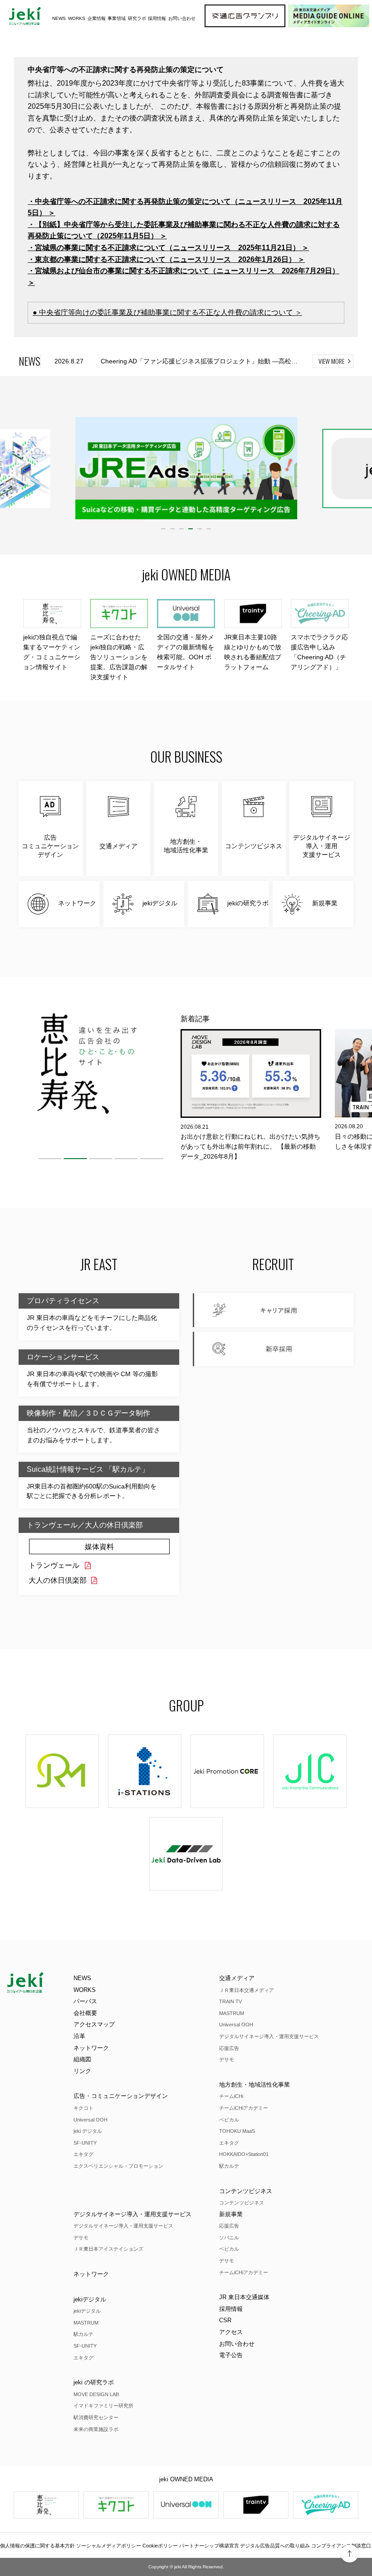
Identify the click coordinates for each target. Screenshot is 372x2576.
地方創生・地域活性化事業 (255, 2085)
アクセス (231, 2332)
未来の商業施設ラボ (96, 2429)
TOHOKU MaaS (237, 2131)
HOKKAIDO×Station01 (244, 2154)
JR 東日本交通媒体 (244, 2297)
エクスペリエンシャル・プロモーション (118, 2166)
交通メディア (237, 1978)
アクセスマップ (94, 2024)
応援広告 (229, 2048)
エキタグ (83, 2154)
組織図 (82, 2059)
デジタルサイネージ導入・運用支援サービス (269, 2036)
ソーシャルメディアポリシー (109, 2546)
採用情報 (231, 2309)
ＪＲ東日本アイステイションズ (108, 2249)
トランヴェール (54, 1565)
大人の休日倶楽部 (58, 1580)
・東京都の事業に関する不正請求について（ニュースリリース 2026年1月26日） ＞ (166, 259)
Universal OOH (91, 2120)
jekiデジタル (90, 2299)
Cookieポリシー (160, 2546)
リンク (82, 2071)
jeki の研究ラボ (94, 2382)
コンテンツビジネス (246, 2191)
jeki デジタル (88, 2131)
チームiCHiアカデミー (244, 2108)
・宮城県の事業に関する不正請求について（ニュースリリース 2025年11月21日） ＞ (168, 248)
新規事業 (231, 2214)
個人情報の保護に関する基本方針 (37, 2546)
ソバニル (229, 2238)
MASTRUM (232, 2013)
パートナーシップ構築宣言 (209, 2546)
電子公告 (231, 2355)
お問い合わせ (182, 18)
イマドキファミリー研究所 (103, 2406)
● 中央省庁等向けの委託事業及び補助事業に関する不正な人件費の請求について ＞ (167, 312)
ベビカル (229, 2120)
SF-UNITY (85, 2143)
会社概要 (85, 2013)
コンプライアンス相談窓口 (341, 2546)
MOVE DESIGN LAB (96, 2394)
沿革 (79, 2036)
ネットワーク (91, 2048)
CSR (225, 2320)
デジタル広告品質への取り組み (275, 2546)
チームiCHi (231, 2096)
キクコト (83, 2108)
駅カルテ (229, 2166)
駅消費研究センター (96, 2417)
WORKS (77, 18)
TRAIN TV (230, 2001)
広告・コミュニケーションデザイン (121, 2096)
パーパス (85, 2001)
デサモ (227, 2059)
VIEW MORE (331, 361)
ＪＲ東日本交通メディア (247, 1990)
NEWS (59, 18)
